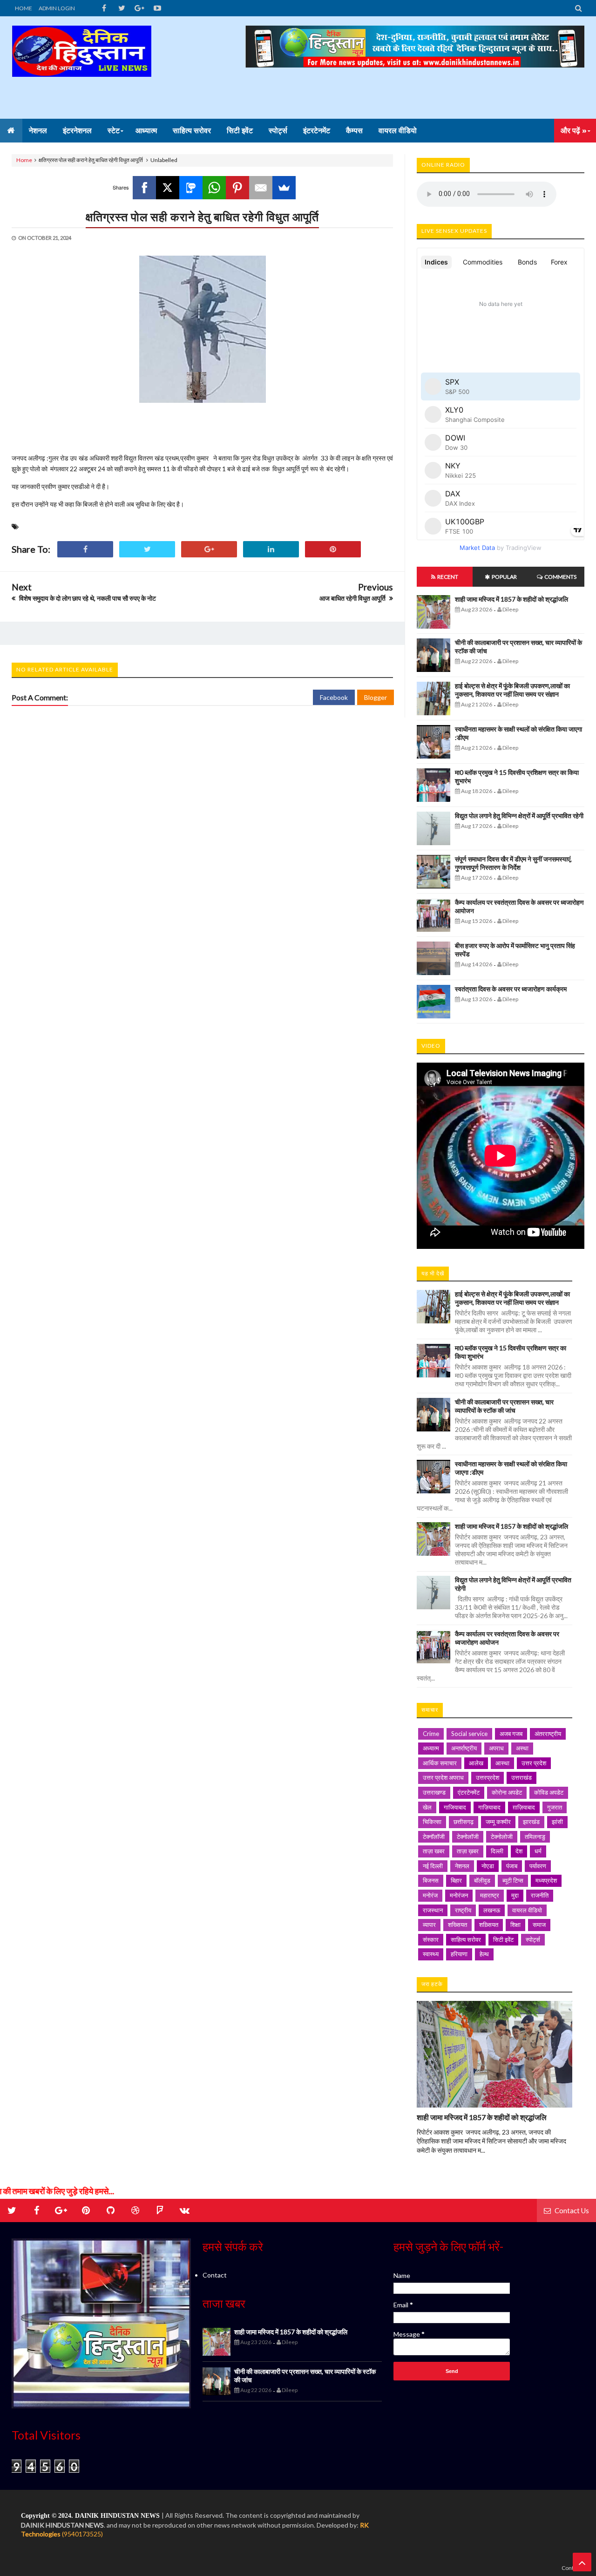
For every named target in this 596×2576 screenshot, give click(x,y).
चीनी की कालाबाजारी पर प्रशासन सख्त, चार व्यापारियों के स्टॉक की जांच (504, 1406)
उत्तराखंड (521, 1777)
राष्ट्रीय (463, 1910)
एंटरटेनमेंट (469, 1792)
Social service (469, 1734)
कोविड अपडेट (549, 1792)
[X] (168, 188)
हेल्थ (484, 1954)
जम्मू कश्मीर (498, 1822)
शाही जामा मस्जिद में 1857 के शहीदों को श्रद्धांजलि (511, 599)
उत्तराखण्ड (434, 1792)
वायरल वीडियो (527, 1910)
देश (519, 1851)
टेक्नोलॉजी (468, 1837)
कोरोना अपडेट (507, 1792)
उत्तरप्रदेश (488, 1777)
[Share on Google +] (209, 549)
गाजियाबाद (455, 1807)
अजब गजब (511, 1734)
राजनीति (540, 1895)
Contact (215, 2275)
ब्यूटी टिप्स (513, 1880)
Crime (431, 1734)
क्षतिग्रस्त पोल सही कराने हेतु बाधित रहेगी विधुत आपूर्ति (202, 217)
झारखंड (531, 1822)
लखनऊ (492, 1910)
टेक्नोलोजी (502, 1837)
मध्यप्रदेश (546, 1880)
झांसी (557, 1822)
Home (24, 160)
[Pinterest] (237, 188)
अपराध (496, 1748)
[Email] (261, 188)
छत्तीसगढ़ (464, 1822)
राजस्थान (433, 1910)
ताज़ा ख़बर (468, 1851)
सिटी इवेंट (503, 1939)
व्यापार (429, 1925)
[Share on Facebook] (85, 549)
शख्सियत (457, 1925)
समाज (539, 1925)
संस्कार (431, 1939)
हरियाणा (459, 1954)
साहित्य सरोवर (466, 1939)
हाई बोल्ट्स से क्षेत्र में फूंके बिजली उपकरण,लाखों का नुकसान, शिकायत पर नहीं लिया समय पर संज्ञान (512, 690)
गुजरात (555, 1807)
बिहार (456, 1880)
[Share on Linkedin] (271, 549)
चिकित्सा (432, 1822)
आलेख (476, 1763)
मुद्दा (515, 1895)
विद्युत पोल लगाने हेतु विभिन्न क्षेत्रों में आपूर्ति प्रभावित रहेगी (519, 816)
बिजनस (431, 1880)
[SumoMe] (284, 188)
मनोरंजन (459, 1895)
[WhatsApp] (214, 188)
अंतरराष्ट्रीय (548, 1734)
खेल (427, 1807)
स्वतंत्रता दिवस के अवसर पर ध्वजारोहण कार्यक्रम (511, 989)
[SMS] (191, 188)
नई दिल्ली (433, 1866)
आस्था (502, 1763)
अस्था (522, 1748)
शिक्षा (515, 1925)
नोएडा (488, 1866)
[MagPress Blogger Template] (81, 68)
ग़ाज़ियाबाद (524, 1807)
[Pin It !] (333, 549)
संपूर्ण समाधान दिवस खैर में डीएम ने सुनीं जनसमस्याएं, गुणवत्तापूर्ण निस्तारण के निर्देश (513, 863)
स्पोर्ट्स (533, 1939)
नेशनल (462, 1866)
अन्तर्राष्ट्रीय (464, 1748)
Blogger (376, 697)
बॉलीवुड (482, 1880)
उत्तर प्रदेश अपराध (443, 1777)
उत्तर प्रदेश (534, 1763)
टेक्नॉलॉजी (434, 1837)
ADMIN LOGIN (57, 8)
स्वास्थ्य (431, 1954)
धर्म (538, 1851)
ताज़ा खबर (434, 1851)
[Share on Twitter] (147, 549)
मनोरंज (430, 1895)
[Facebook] (144, 188)
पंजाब (512, 1866)
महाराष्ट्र (490, 1895)
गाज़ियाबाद (489, 1807)
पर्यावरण (538, 1866)
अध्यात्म (431, 1748)
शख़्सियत (489, 1925)
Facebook (334, 697)
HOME (24, 8)
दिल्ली (497, 1851)
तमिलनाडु (535, 1837)
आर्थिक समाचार (440, 1763)
